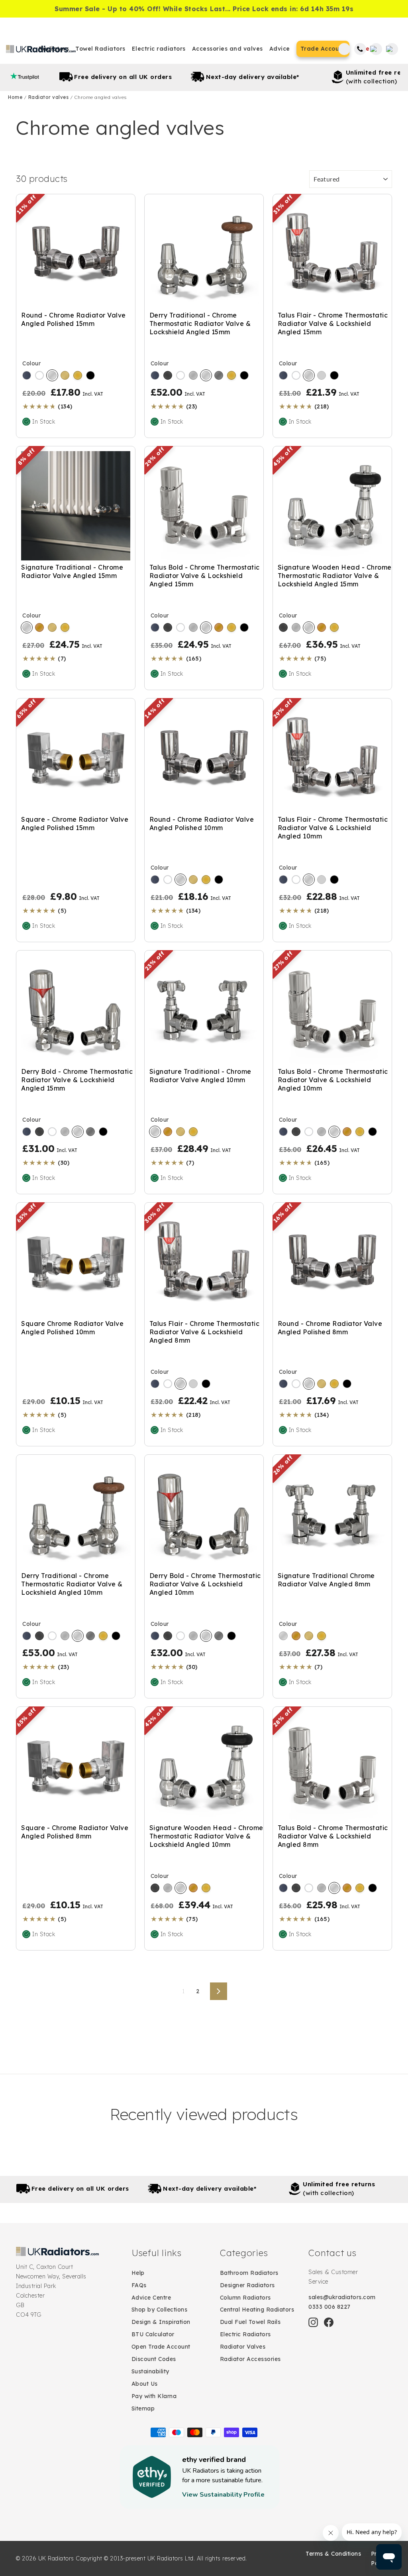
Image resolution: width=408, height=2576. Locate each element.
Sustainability (150, 2371)
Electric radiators (159, 49)
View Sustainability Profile (223, 2495)
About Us (145, 2384)
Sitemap (143, 2408)
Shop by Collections (160, 2310)
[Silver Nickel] (193, 375)
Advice (280, 49)
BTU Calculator (153, 2334)
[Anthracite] (27, 375)
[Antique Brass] (39, 627)
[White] (39, 375)
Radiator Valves (243, 2347)
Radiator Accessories (250, 2359)
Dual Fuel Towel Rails (250, 2322)
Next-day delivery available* (214, 77)
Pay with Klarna (154, 2396)
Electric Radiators (245, 2334)
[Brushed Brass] (65, 375)
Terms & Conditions (333, 2554)
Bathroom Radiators (249, 2273)
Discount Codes (154, 2359)
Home (16, 97)
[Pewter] (219, 375)
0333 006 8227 (330, 2307)
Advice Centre (151, 2298)
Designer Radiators (247, 2285)
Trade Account (323, 49)
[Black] (90, 375)
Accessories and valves (228, 49)
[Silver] (322, 375)
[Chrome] (52, 375)
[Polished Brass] (78, 375)
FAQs (139, 2285)
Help (138, 2273)
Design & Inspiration (161, 2322)
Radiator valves (49, 97)
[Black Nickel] (168, 375)
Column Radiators (245, 2298)
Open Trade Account (161, 2347)
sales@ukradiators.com (342, 2297)
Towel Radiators (100, 49)
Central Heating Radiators (257, 2310)
